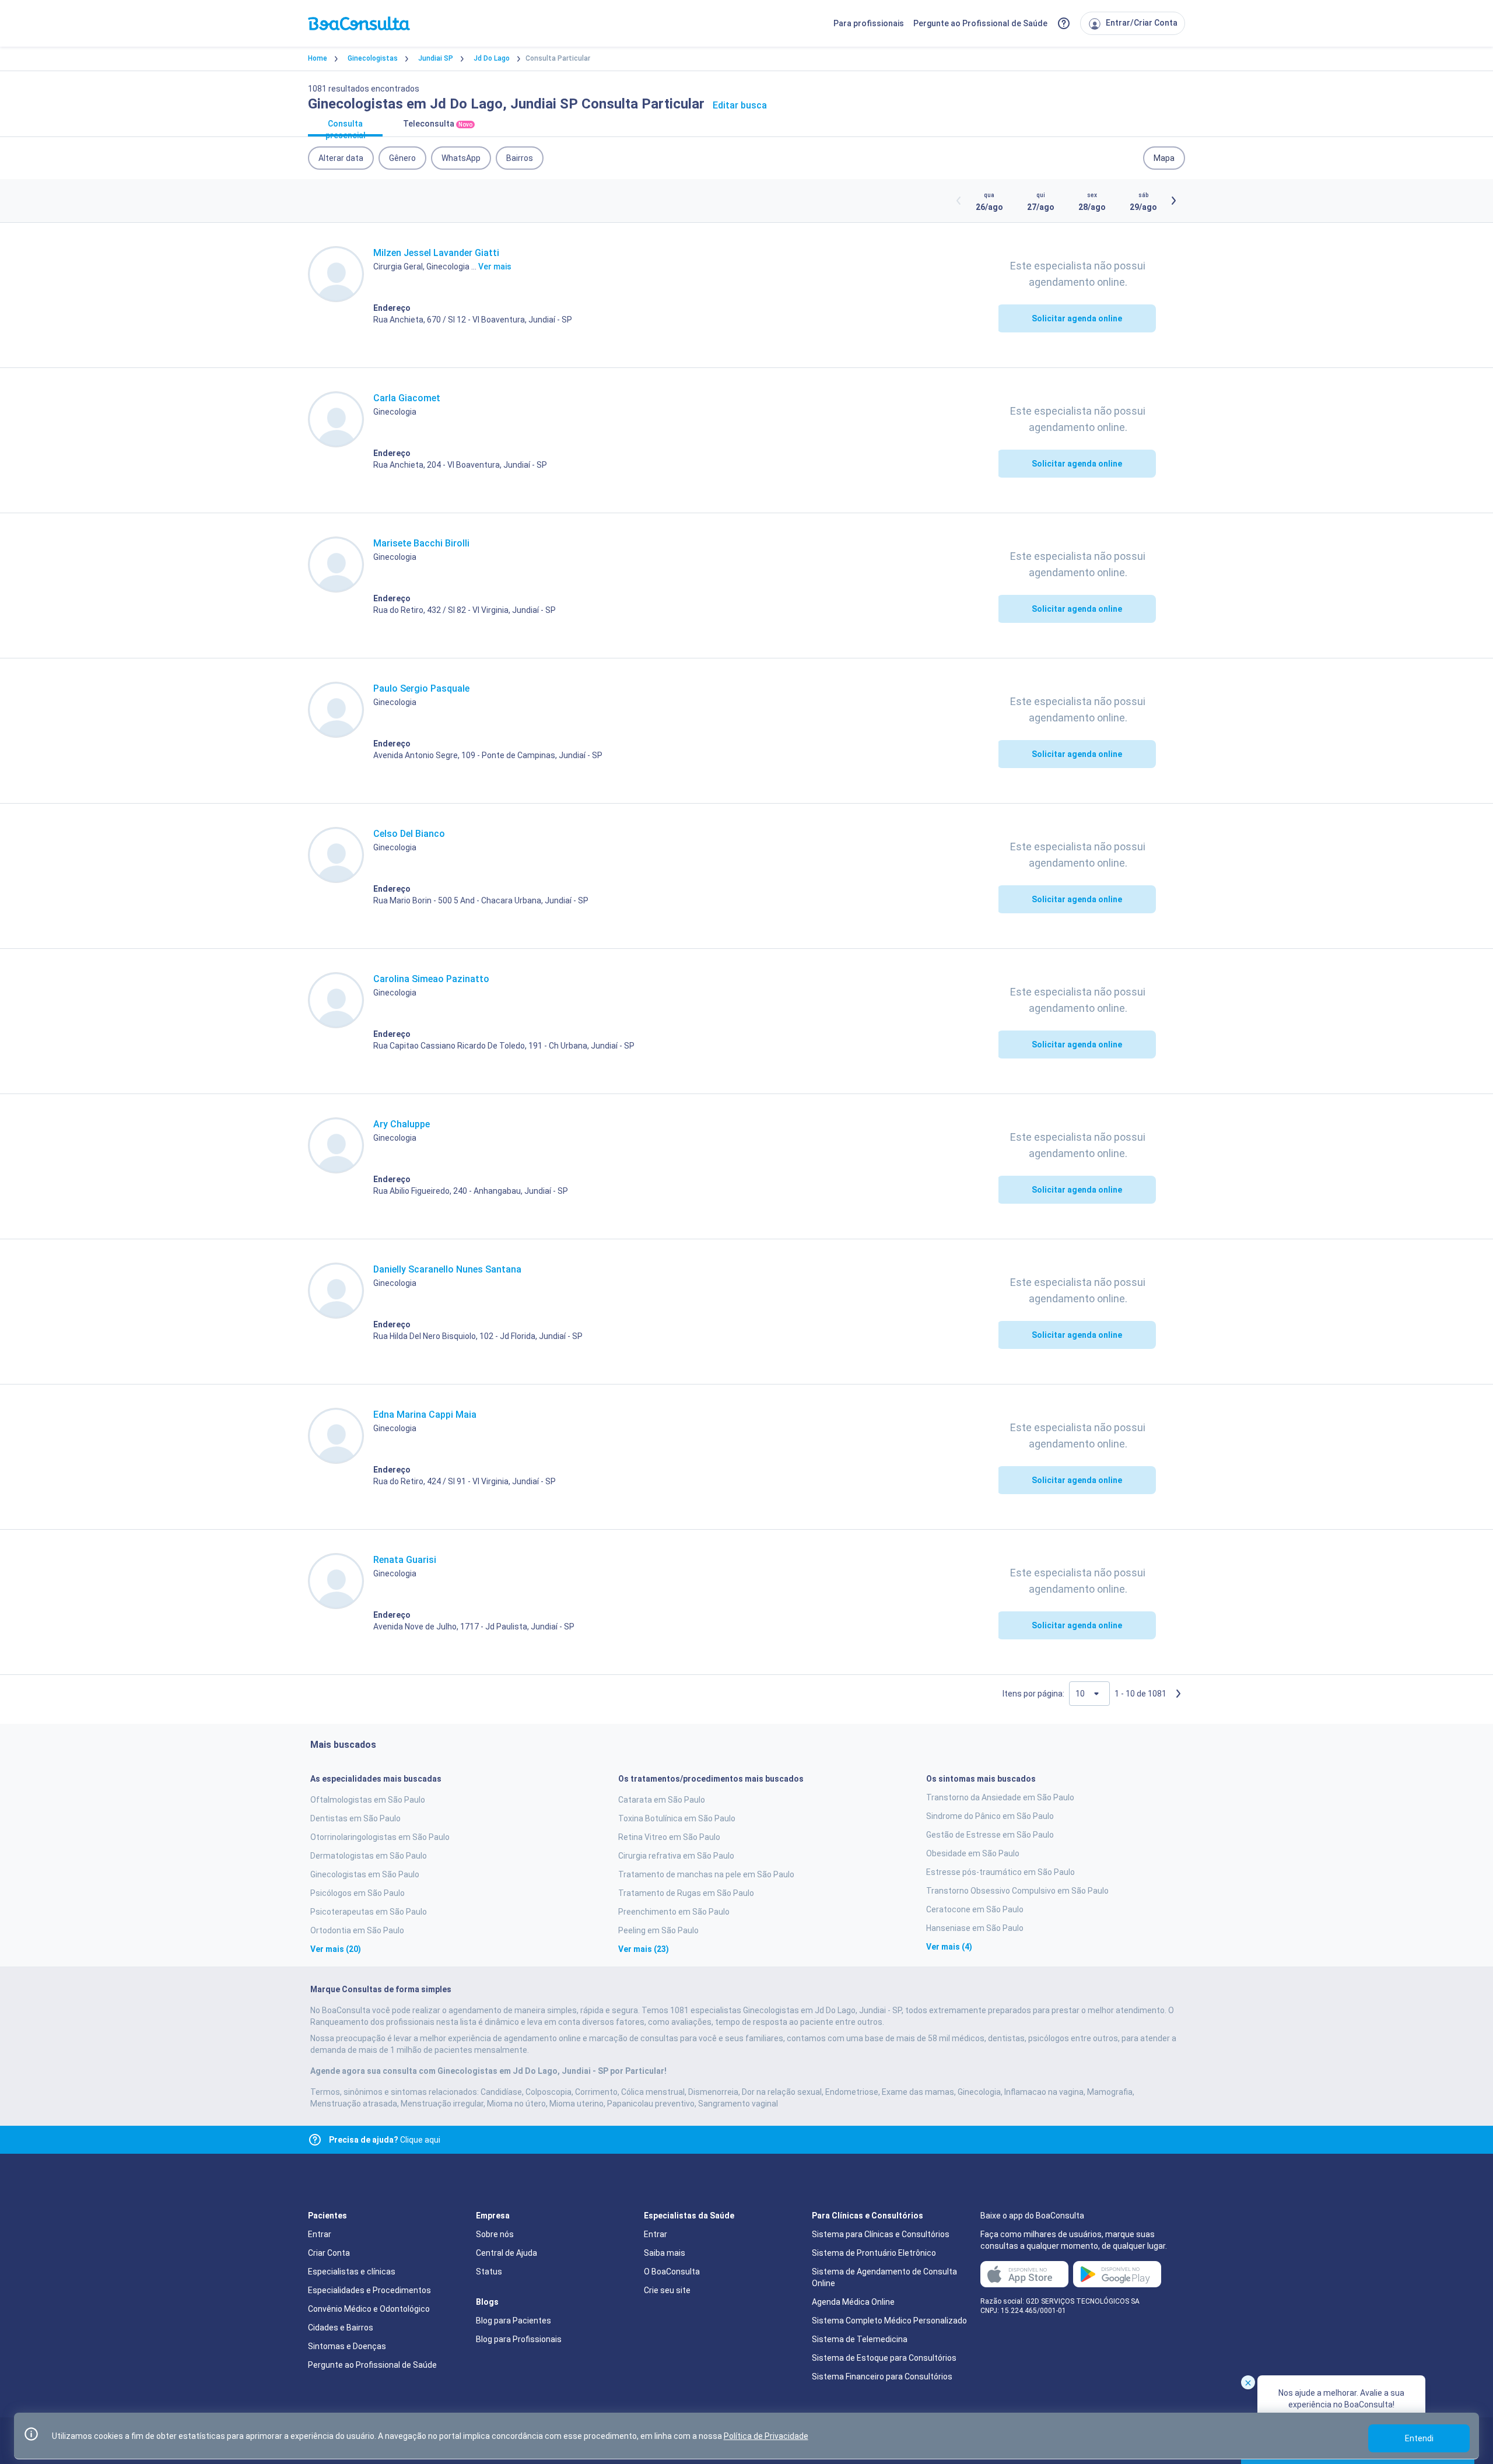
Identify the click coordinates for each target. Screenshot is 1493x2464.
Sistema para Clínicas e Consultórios (881, 2234)
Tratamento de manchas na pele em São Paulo (706, 1874)
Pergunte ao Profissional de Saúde (980, 23)
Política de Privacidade (766, 2436)
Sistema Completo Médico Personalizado (889, 2321)
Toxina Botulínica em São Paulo (677, 1818)
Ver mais (495, 267)
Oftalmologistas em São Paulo (368, 1800)
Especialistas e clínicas (352, 2272)
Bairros (520, 158)
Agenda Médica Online (853, 2302)
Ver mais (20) (336, 1949)
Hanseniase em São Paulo (975, 1928)
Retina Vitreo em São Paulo (669, 1837)
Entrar (320, 2234)
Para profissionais (869, 23)
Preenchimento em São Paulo (674, 1912)
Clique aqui (385, 2140)
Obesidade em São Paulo (973, 1853)
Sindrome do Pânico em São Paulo (990, 1816)
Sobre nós (495, 2234)
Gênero (402, 158)
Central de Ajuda (507, 2253)
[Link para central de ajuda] (315, 2140)
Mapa (1164, 158)
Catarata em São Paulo (662, 1800)
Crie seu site (667, 2290)
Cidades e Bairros (341, 2328)
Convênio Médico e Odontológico (369, 2309)
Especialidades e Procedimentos (369, 2290)
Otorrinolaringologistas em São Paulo (380, 1837)
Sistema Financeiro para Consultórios (882, 2377)
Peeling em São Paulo (658, 1930)
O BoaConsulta (672, 2272)
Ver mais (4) (949, 1947)
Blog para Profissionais (519, 2339)
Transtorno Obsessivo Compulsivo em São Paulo (1017, 1891)
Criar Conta (329, 2253)
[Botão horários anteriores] (959, 201)
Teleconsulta (438, 124)
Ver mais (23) (644, 1949)
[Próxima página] (1178, 1694)
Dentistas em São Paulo (355, 1818)
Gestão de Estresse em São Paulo (990, 1835)
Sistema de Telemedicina (860, 2339)
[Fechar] (1248, 2382)
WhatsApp (461, 158)
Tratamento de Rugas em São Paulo (686, 1893)
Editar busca (740, 105)
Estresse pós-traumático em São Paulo (1000, 1872)
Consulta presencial (346, 128)
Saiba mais (665, 2253)
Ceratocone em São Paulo (975, 1909)
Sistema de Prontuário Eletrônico (874, 2253)
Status (489, 2272)
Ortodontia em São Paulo (357, 1930)
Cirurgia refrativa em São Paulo (676, 1856)
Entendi (1419, 2438)
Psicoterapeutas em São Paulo (369, 1912)
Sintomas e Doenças (347, 2346)
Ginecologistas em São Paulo (365, 1874)
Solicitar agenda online (1077, 318)
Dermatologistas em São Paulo (369, 1856)
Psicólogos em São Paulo (358, 1893)
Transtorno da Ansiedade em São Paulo (1000, 1797)
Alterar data (341, 158)
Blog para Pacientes (514, 2321)
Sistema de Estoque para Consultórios (884, 2358)
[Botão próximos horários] (1173, 201)
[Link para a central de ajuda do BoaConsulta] (1064, 23)
